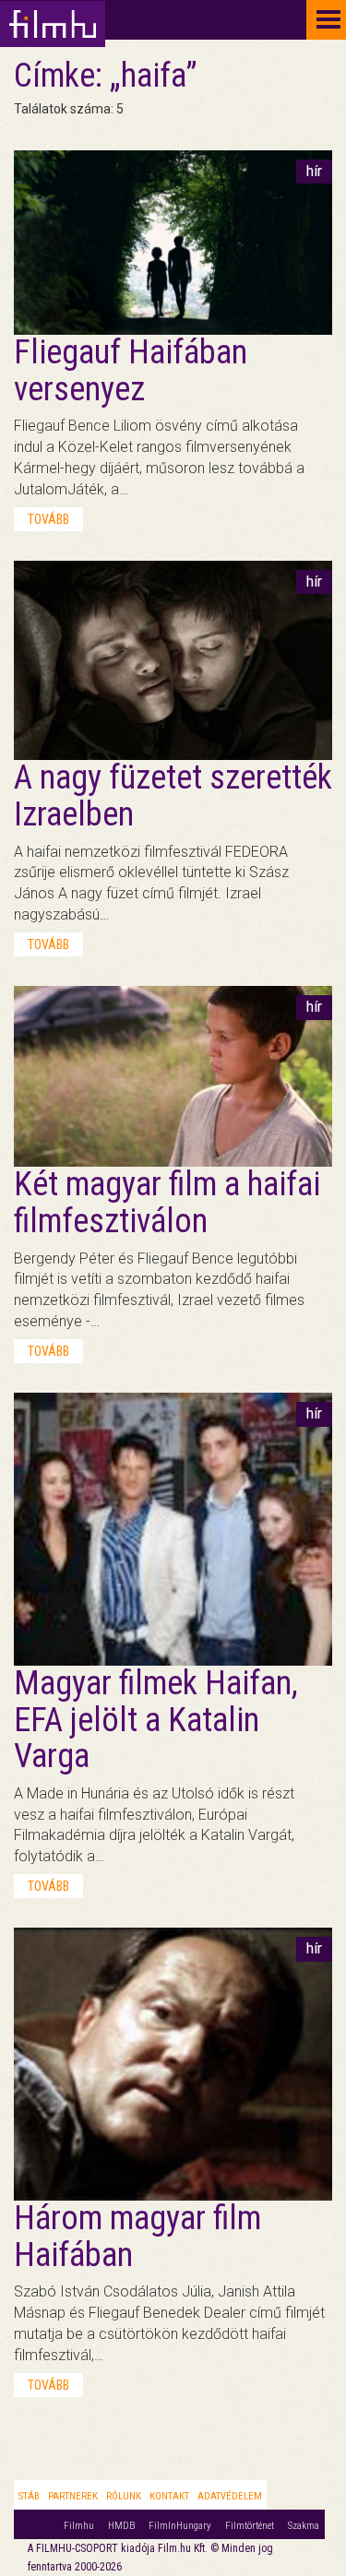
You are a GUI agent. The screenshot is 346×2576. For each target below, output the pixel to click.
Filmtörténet (250, 2526)
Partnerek (73, 2496)
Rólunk (124, 2496)
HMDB (121, 2526)
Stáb (29, 2496)
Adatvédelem (230, 2496)
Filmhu (79, 2526)
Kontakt (169, 2496)
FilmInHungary (180, 2526)
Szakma (304, 2526)
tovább (48, 519)
